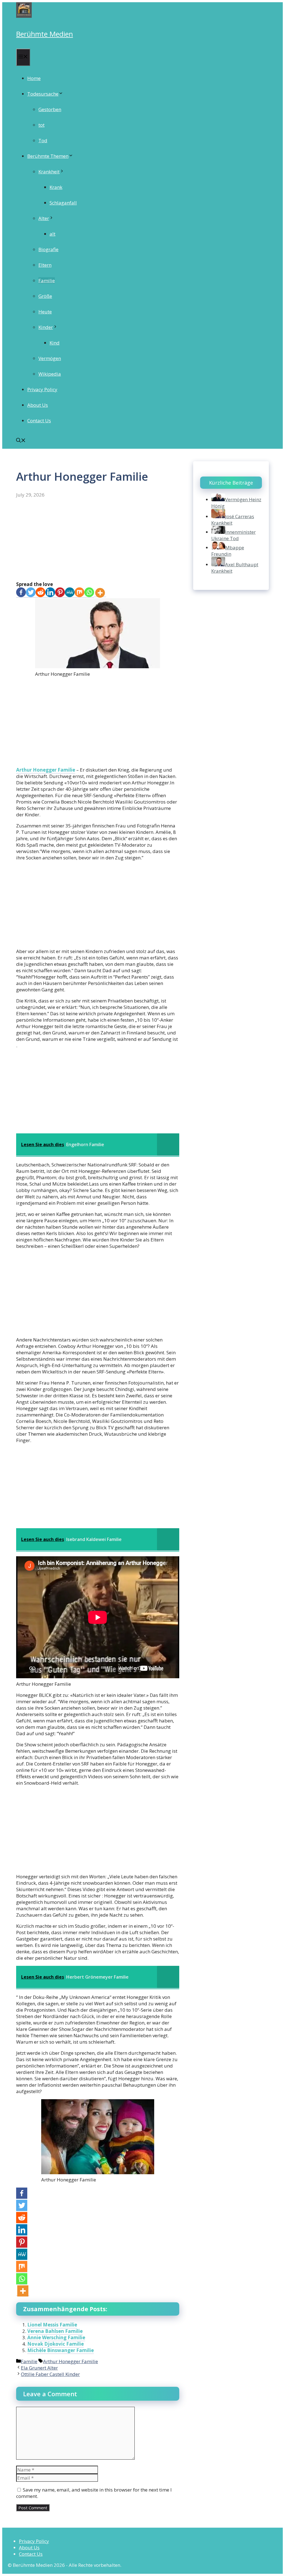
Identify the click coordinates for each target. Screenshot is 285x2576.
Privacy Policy (42, 389)
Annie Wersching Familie (56, 2337)
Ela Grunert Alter (39, 2368)
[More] (100, 593)
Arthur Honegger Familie (46, 770)
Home (34, 78)
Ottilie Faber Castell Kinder (50, 2374)
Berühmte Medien (45, 34)
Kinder (46, 327)
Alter (44, 218)
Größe (45, 296)
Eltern (45, 265)
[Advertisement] (98, 540)
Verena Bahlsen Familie (55, 2331)
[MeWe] (70, 593)
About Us (38, 405)
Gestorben (50, 109)
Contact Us (39, 421)
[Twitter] (31, 593)
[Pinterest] (60, 593)
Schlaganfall (63, 203)
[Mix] (79, 593)
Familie (47, 280)
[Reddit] (40, 593)
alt (52, 234)
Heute (45, 312)
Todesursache (43, 94)
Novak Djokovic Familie (56, 2344)
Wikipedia (50, 374)
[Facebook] (21, 593)
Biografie (48, 249)
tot (41, 125)
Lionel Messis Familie (52, 2325)
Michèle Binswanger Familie (61, 2350)
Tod (43, 140)
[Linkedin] (50, 593)
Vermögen (50, 358)
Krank (56, 187)
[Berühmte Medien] (24, 16)
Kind (55, 343)
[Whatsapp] (89, 593)
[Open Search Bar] (21, 441)
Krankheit (49, 172)
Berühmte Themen (48, 156)
